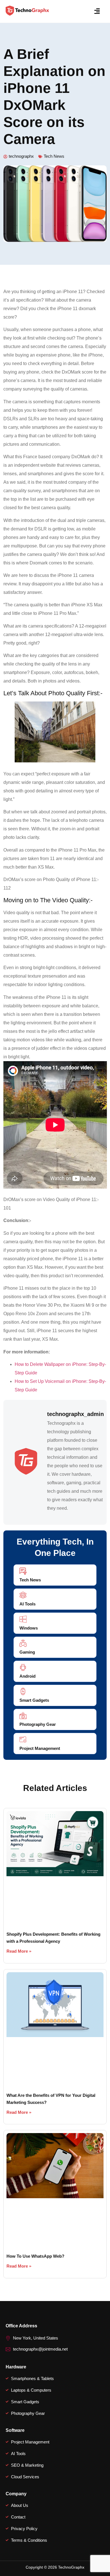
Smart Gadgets (34, 1700)
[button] (97, 11)
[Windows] (23, 1619)
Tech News (54, 156)
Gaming (27, 1652)
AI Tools (27, 1604)
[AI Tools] (23, 1595)
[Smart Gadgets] (23, 1691)
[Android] (23, 1667)
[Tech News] (23, 1571)
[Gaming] (23, 1643)
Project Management (40, 1748)
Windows (29, 1628)
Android (27, 1676)
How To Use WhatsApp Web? (35, 2256)
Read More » (19, 1951)
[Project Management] (23, 1740)
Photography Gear (38, 1724)
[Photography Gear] (23, 1715)
